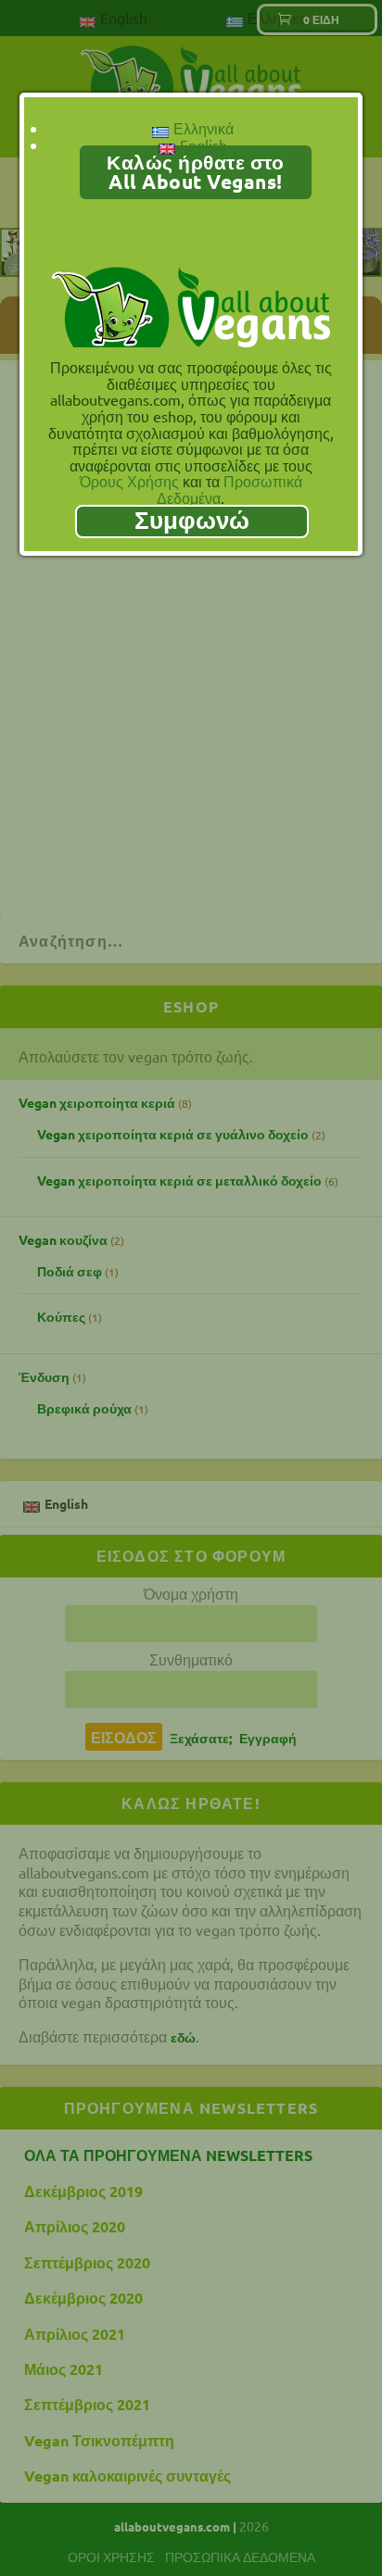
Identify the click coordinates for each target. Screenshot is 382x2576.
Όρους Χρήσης (129, 481)
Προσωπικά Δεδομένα (229, 489)
